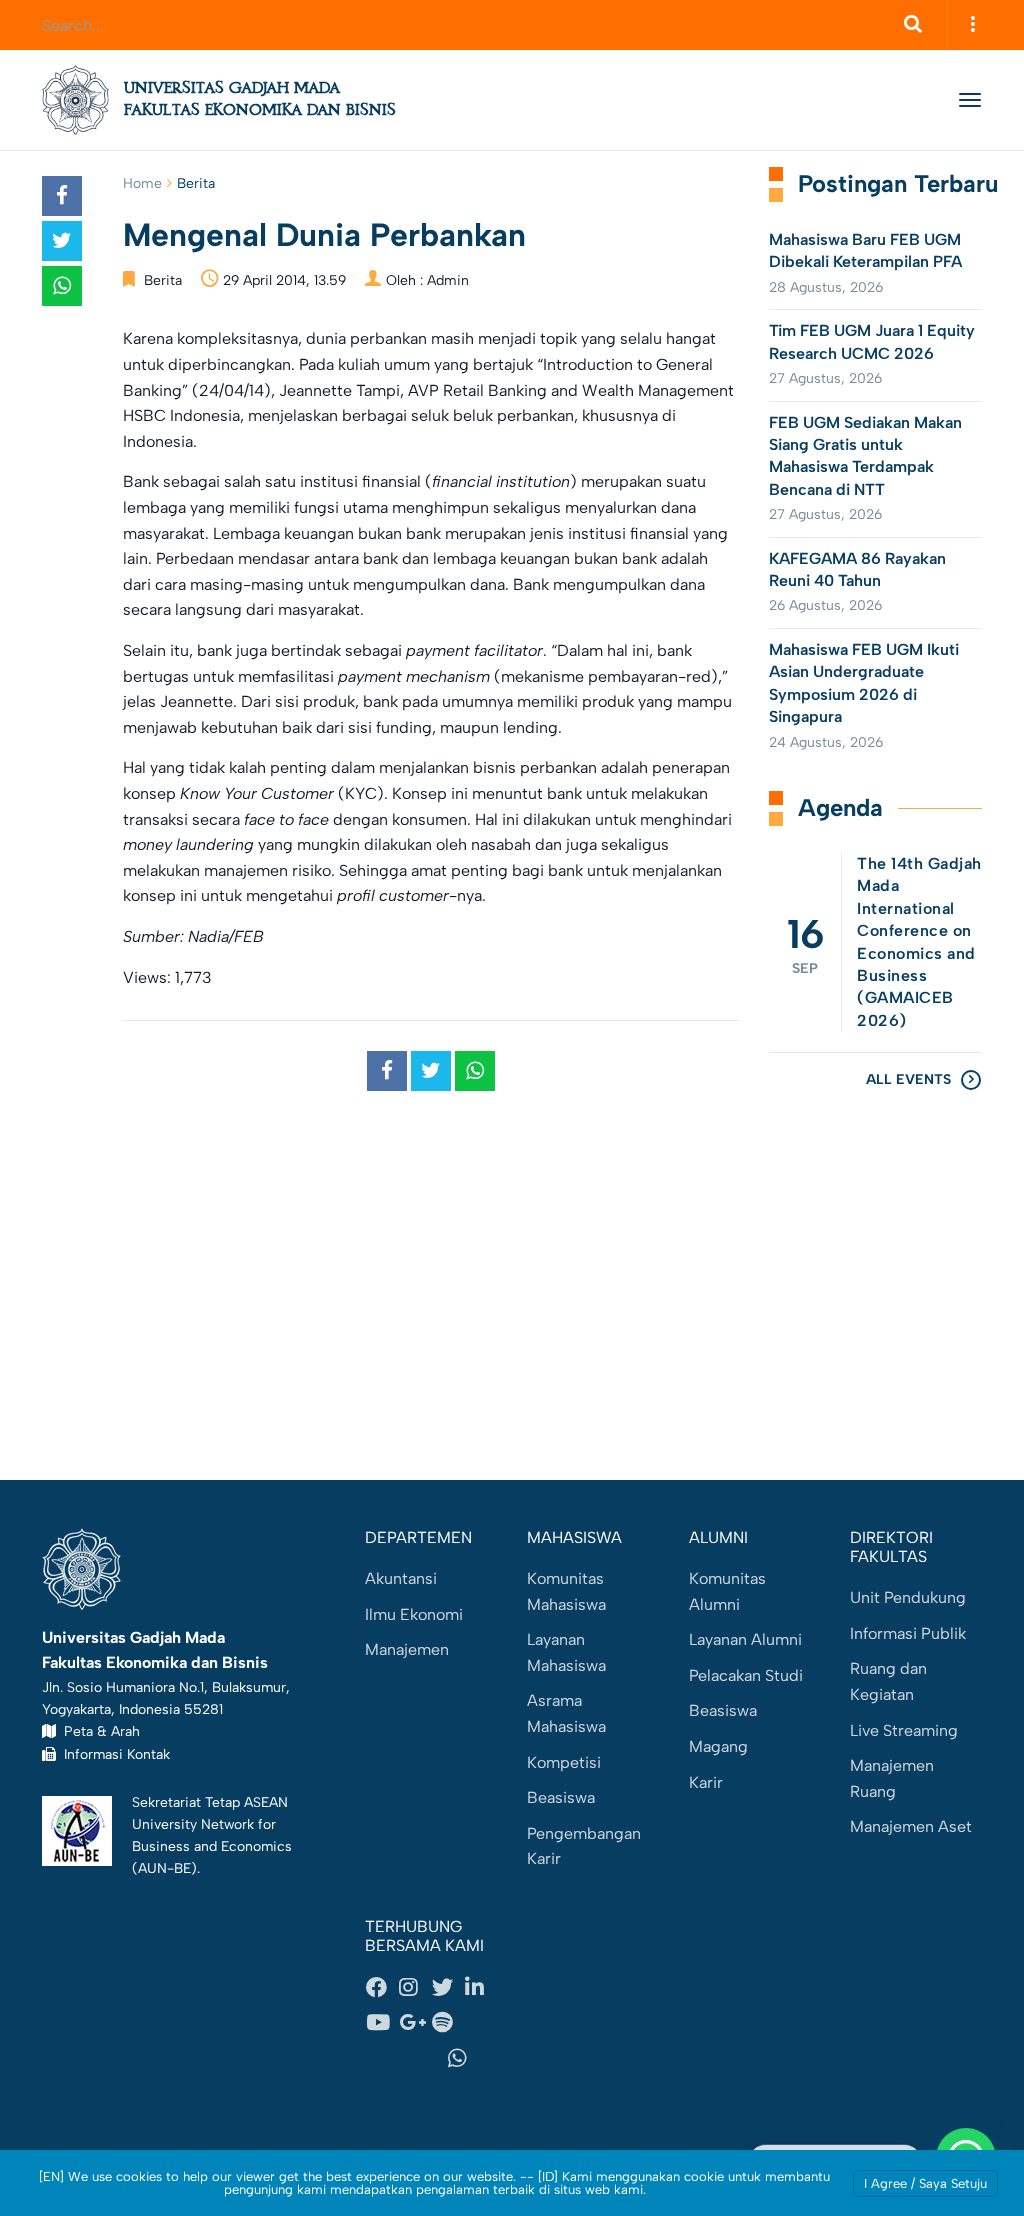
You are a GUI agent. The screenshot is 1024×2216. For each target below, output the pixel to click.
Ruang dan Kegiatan (888, 1681)
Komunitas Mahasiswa (566, 1591)
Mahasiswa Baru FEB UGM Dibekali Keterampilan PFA (865, 250)
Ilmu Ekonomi (414, 1614)
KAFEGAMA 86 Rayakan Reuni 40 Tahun (857, 569)
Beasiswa (561, 1797)
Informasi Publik (908, 1633)
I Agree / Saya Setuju (925, 2183)
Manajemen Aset (911, 1826)
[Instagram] (415, 1987)
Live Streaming (904, 1730)
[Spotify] (448, 2023)
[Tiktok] (398, 2058)
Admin (448, 280)
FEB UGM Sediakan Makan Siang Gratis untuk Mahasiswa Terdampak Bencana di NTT (865, 456)
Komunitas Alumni (727, 1591)
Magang (718, 1746)
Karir (706, 1782)
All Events (908, 1079)
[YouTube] (382, 2023)
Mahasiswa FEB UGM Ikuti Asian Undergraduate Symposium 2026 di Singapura (864, 683)
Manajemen (407, 1649)
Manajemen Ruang (892, 1778)
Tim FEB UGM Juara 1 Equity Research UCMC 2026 (872, 341)
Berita (196, 183)
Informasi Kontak (113, 1754)
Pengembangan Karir (584, 1846)
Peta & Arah (98, 1731)
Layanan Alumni (745, 1639)
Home (142, 183)
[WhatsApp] (464, 2058)
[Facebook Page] (382, 1987)
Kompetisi (564, 1762)
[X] (448, 1987)
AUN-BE (164, 1868)
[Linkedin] (481, 1987)
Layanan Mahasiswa (566, 1652)
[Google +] (415, 2023)
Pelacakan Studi (746, 1675)
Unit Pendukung (908, 1597)
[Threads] (481, 2023)
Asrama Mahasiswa (566, 1713)
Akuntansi (401, 1578)
